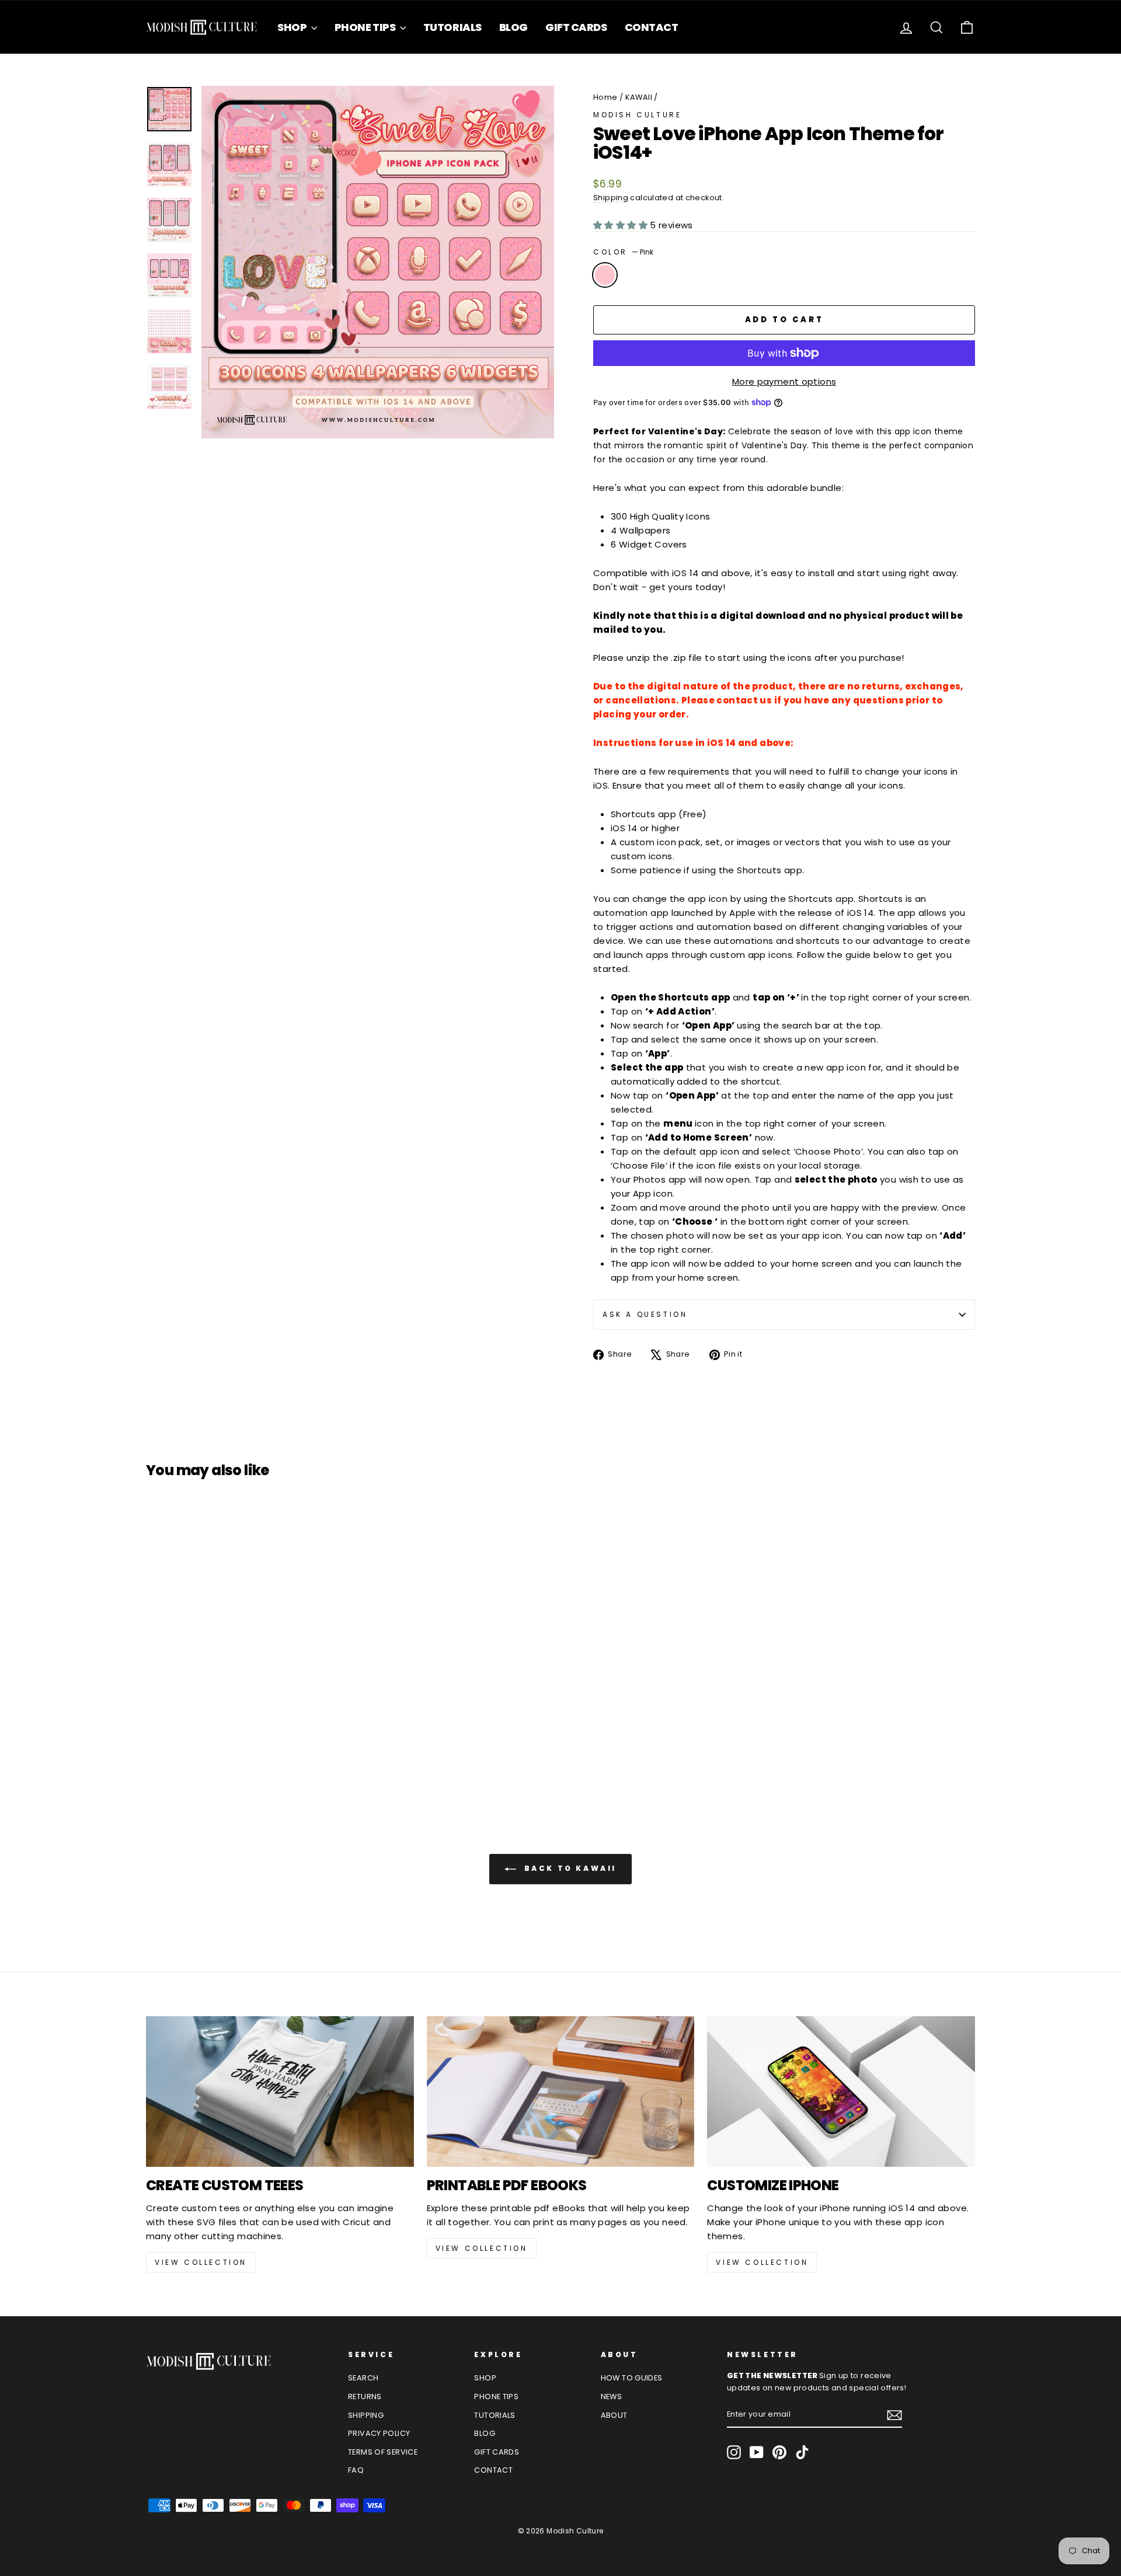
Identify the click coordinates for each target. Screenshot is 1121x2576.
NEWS (612, 2397)
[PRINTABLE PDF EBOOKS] (561, 2092)
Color (623, 252)
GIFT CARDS (576, 27)
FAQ (356, 2470)
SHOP (293, 27)
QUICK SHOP (245, 1690)
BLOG (513, 27)
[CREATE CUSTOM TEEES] (280, 2092)
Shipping (611, 198)
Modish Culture (637, 115)
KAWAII (639, 97)
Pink (605, 275)
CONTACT (652, 27)
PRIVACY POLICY (379, 2433)
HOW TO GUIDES (632, 2378)
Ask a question (645, 1314)
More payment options (784, 381)
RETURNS (365, 2397)
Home (605, 97)
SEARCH (363, 2378)
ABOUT (614, 2415)
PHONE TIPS (366, 27)
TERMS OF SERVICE (383, 2452)
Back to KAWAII (569, 1869)
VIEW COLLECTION (201, 2262)
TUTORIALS (452, 27)
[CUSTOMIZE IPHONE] (841, 2092)
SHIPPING (366, 2415)
